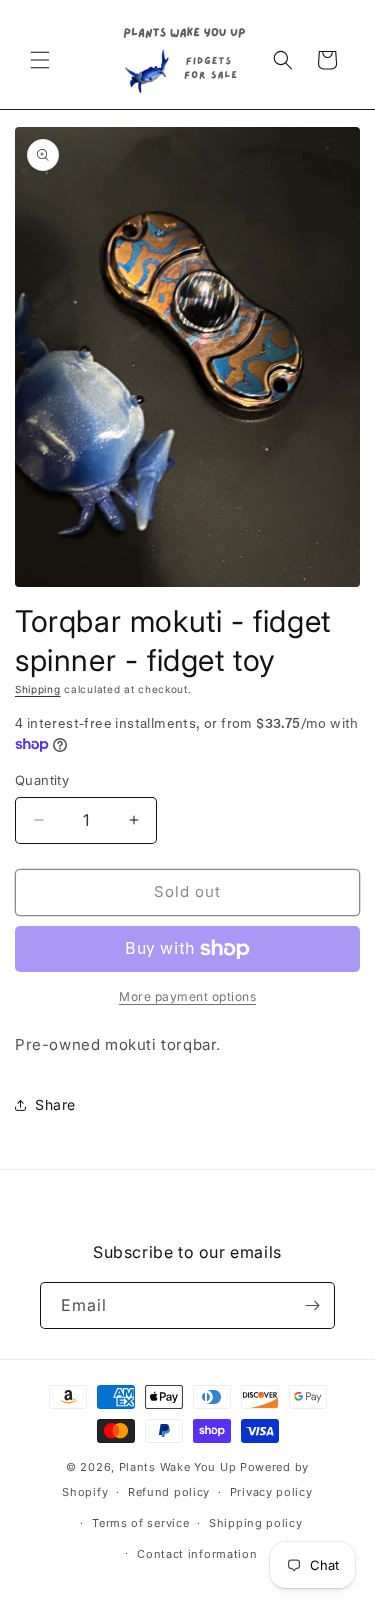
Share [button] (55, 1104)
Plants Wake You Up (178, 1467)
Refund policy (169, 1492)
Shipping (38, 689)
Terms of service (140, 1523)
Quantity (42, 780)
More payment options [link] (187, 996)
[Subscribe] (312, 1305)
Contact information (197, 1554)
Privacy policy (271, 1492)
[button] (40, 60)
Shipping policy (256, 1523)
